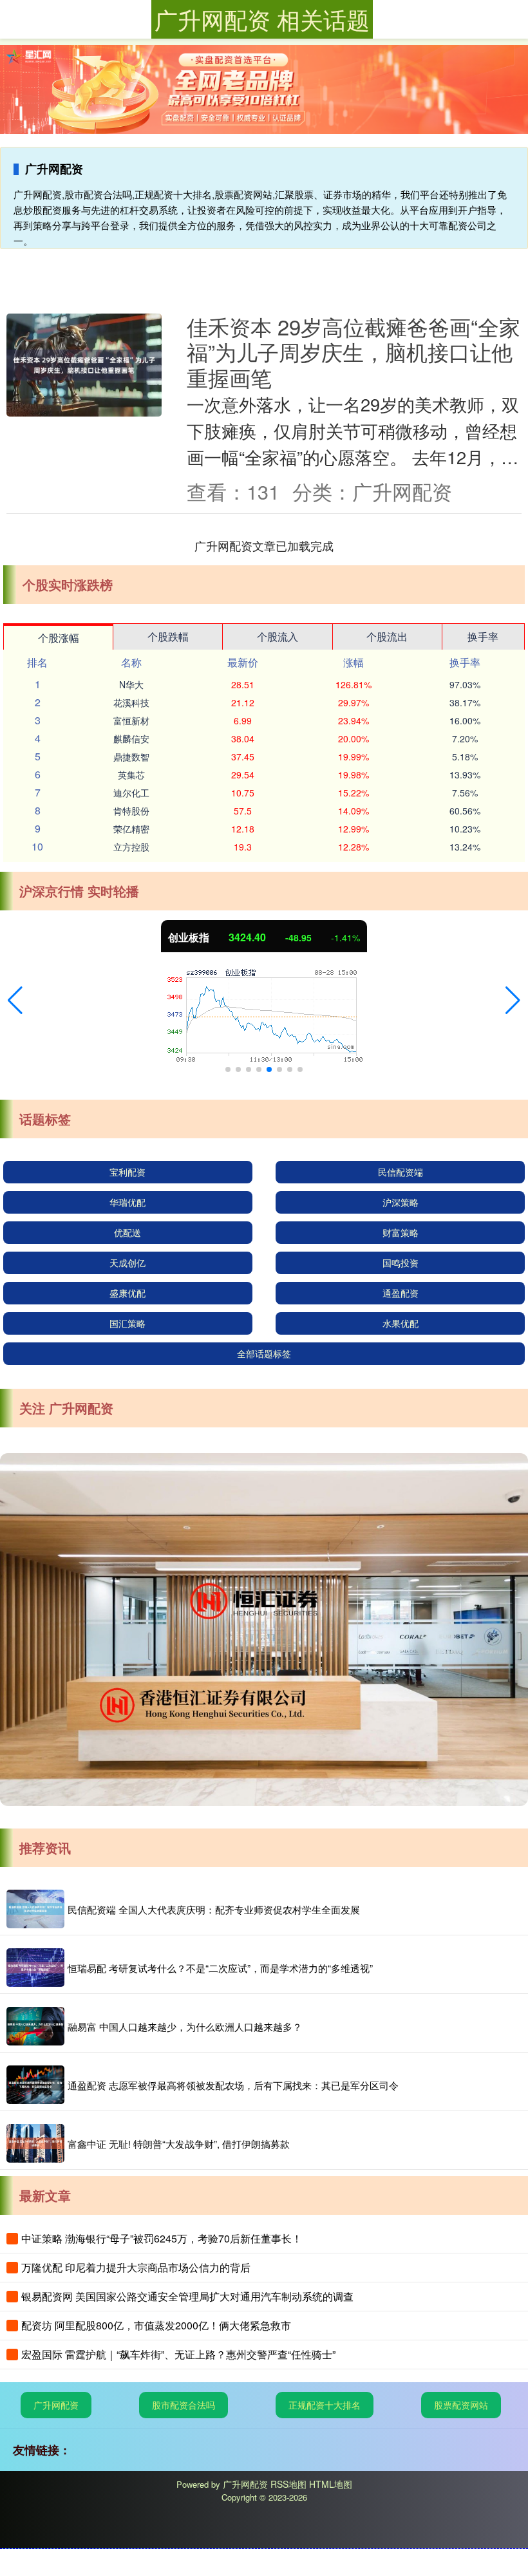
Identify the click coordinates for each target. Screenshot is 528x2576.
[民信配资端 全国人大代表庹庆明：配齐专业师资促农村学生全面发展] (35, 1909)
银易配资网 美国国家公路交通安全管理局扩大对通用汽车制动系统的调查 (187, 2296)
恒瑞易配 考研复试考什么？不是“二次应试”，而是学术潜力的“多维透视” (220, 1968)
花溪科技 (131, 702)
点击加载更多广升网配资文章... (264, 545)
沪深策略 (401, 1202)
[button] (15, 1001)
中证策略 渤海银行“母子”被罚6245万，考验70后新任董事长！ (162, 2238)
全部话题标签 (264, 1353)
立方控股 (131, 847)
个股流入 (278, 636)
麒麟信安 (131, 738)
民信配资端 (401, 1172)
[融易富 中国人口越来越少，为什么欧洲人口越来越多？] (35, 2026)
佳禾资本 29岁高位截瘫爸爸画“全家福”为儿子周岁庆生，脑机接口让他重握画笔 (354, 352)
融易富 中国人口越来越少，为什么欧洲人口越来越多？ (185, 2026)
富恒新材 (131, 720)
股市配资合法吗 (184, 2405)
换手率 (483, 636)
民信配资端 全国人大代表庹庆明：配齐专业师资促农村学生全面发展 (214, 1909)
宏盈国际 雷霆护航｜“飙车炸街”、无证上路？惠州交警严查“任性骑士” (178, 2354)
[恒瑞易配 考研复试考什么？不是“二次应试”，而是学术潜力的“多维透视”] (35, 1968)
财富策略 (401, 1232)
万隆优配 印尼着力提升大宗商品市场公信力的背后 (136, 2267)
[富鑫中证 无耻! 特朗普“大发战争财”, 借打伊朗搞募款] (35, 2143)
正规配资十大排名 (325, 2405)
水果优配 (401, 1323)
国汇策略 (127, 1323)
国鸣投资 (401, 1263)
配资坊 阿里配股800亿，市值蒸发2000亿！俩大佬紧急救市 (156, 2325)
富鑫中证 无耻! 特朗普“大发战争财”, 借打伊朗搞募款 (179, 2144)
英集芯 (131, 775)
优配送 (127, 1232)
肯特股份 (131, 811)
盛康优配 (127, 1293)
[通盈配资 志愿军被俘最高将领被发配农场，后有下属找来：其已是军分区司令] (35, 2085)
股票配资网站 (461, 2405)
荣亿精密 (131, 829)
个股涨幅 (59, 638)
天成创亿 (127, 1263)
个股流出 (387, 636)
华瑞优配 (127, 1202)
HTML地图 (331, 2484)
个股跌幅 (168, 636)
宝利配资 (127, 1172)
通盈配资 (401, 1293)
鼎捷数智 (131, 757)
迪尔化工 (131, 793)
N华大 (131, 684)
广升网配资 (56, 2405)
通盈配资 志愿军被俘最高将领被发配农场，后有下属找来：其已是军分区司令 (233, 2085)
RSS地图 (288, 2484)
